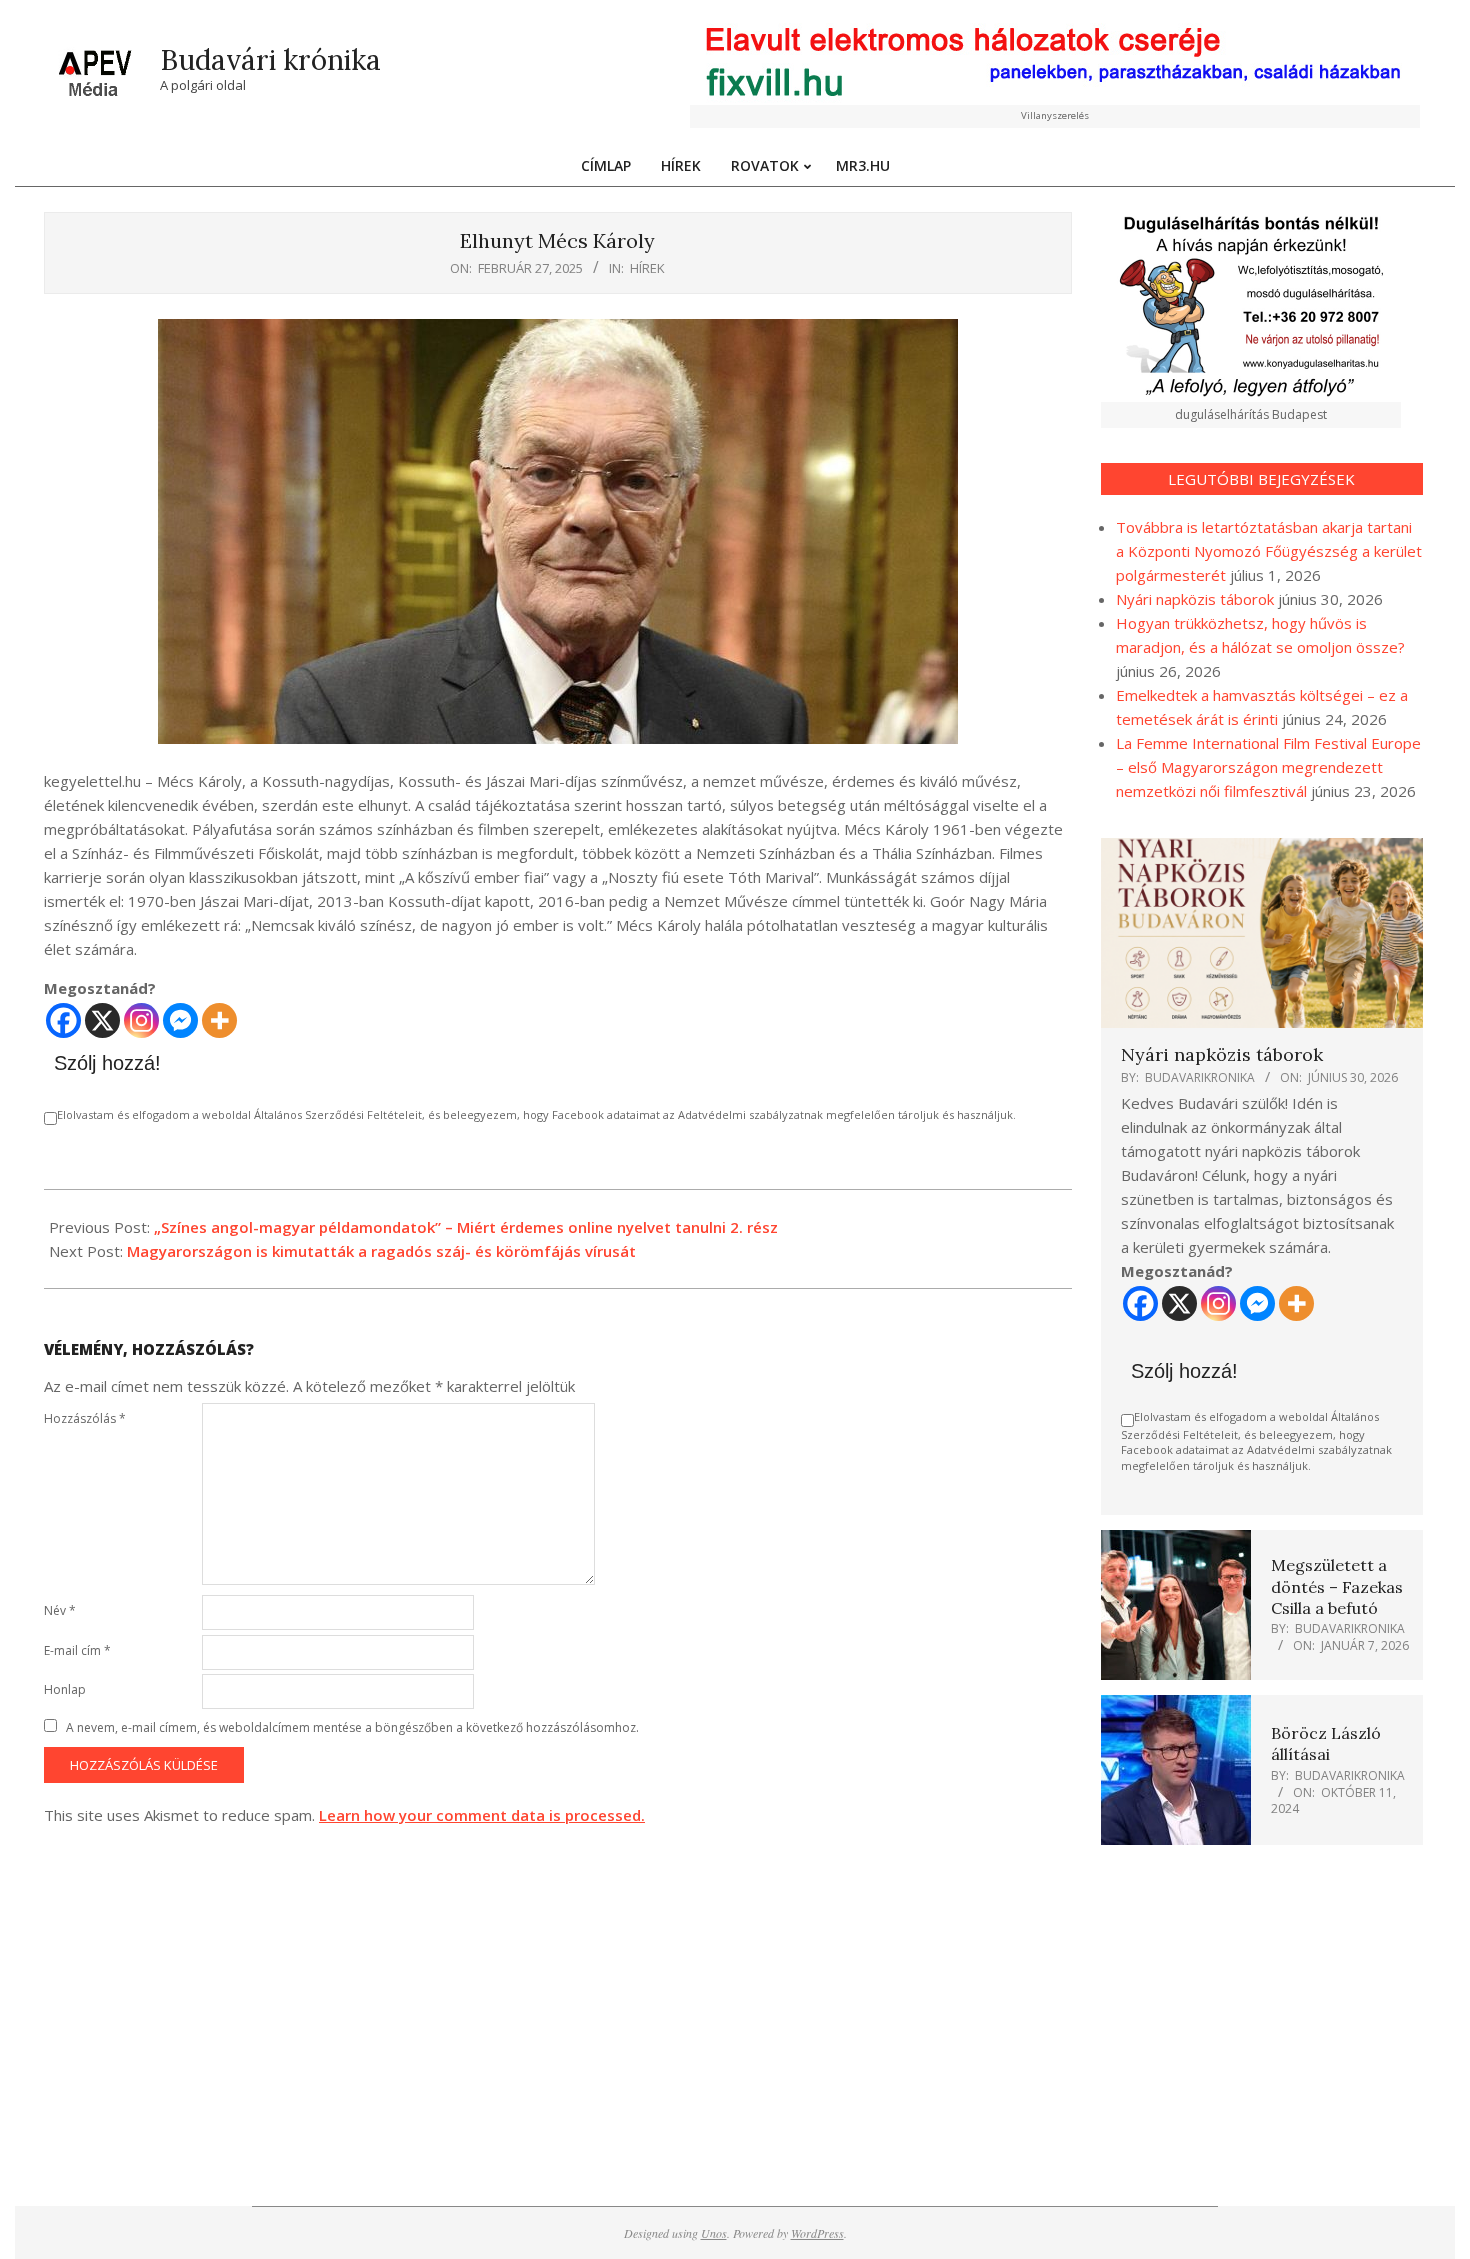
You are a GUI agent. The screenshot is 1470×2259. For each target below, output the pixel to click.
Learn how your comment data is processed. (482, 1815)
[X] (102, 1020)
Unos (714, 2233)
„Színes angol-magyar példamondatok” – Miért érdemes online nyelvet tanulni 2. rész (466, 1227)
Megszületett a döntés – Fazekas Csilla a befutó (1337, 1586)
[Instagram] (141, 1020)
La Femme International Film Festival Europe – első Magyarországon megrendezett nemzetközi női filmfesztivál (1268, 767)
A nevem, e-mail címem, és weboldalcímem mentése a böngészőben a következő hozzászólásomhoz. (352, 1727)
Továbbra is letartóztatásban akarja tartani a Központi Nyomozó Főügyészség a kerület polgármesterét (1269, 551)
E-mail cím (77, 1650)
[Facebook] (63, 1020)
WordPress (817, 2233)
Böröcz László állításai (1326, 1743)
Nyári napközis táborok (1195, 599)
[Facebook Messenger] (180, 1020)
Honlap (65, 1689)
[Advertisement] (1262, 2005)
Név (60, 1610)
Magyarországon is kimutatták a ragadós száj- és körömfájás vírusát (381, 1251)
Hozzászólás (85, 1418)
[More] (219, 1020)
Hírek (647, 268)
